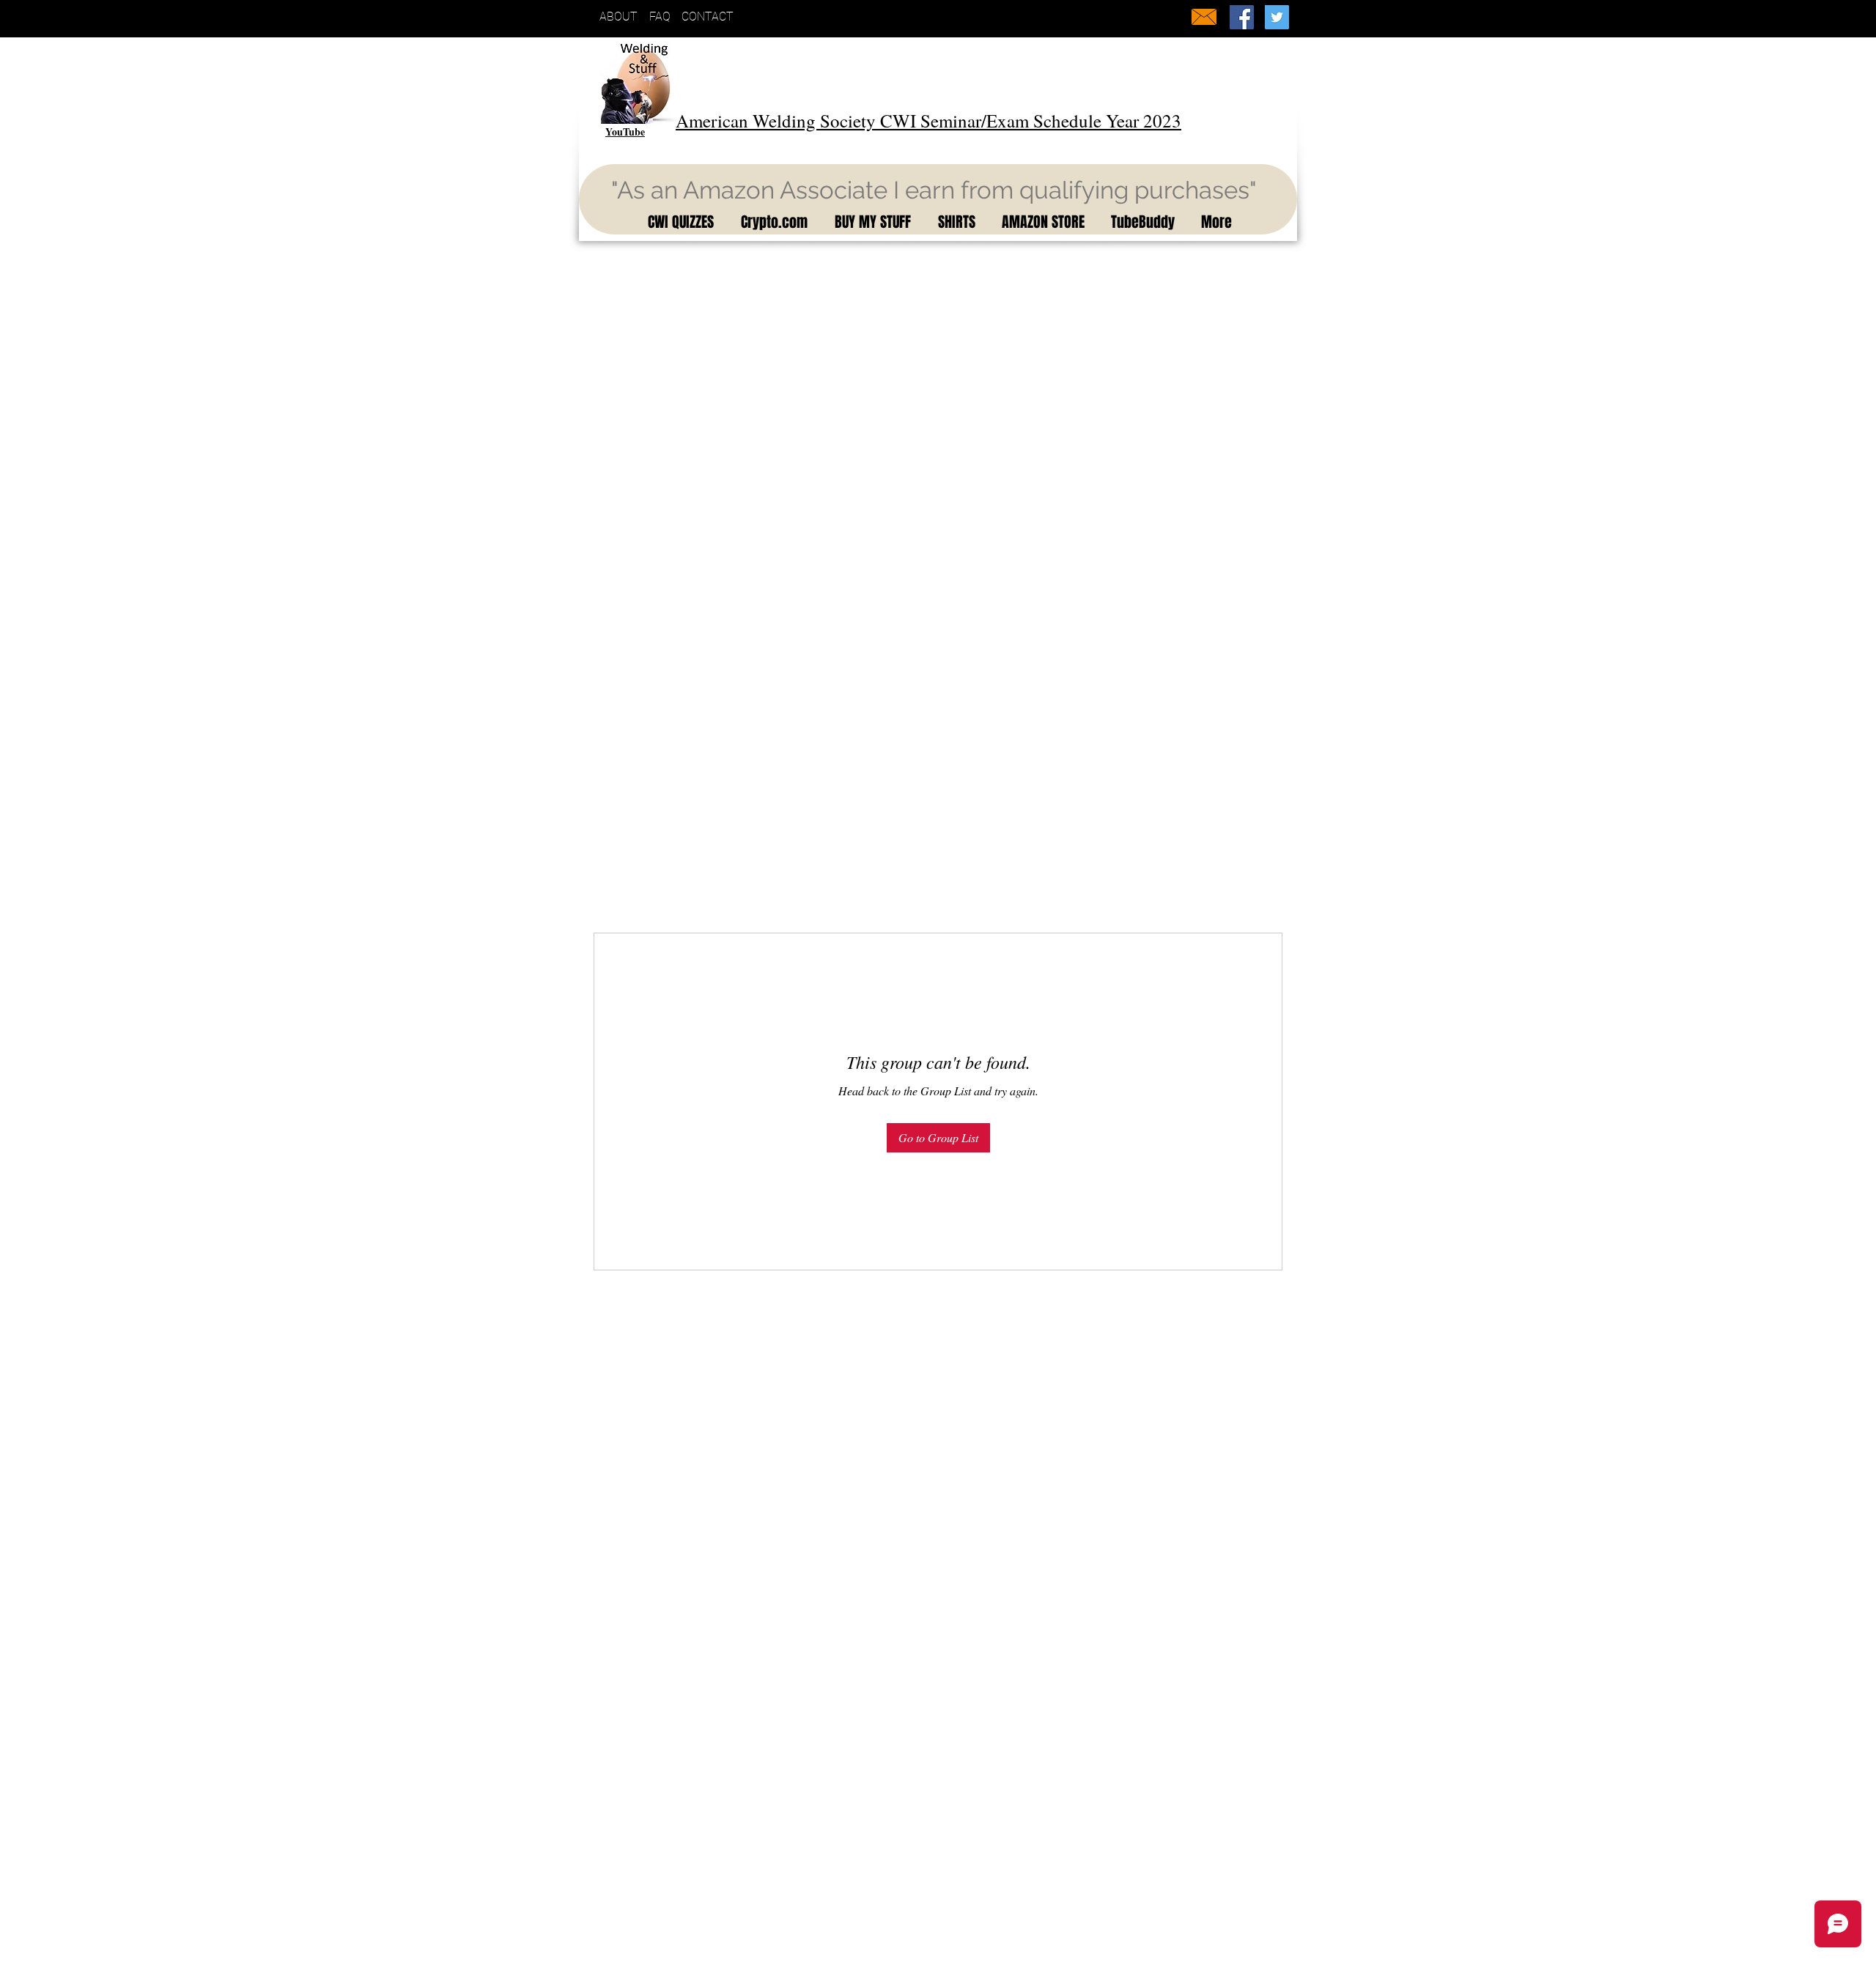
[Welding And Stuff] (1242, 17)
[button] (678, 222)
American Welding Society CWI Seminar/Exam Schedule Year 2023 (928, 121)
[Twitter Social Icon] (1277, 17)
